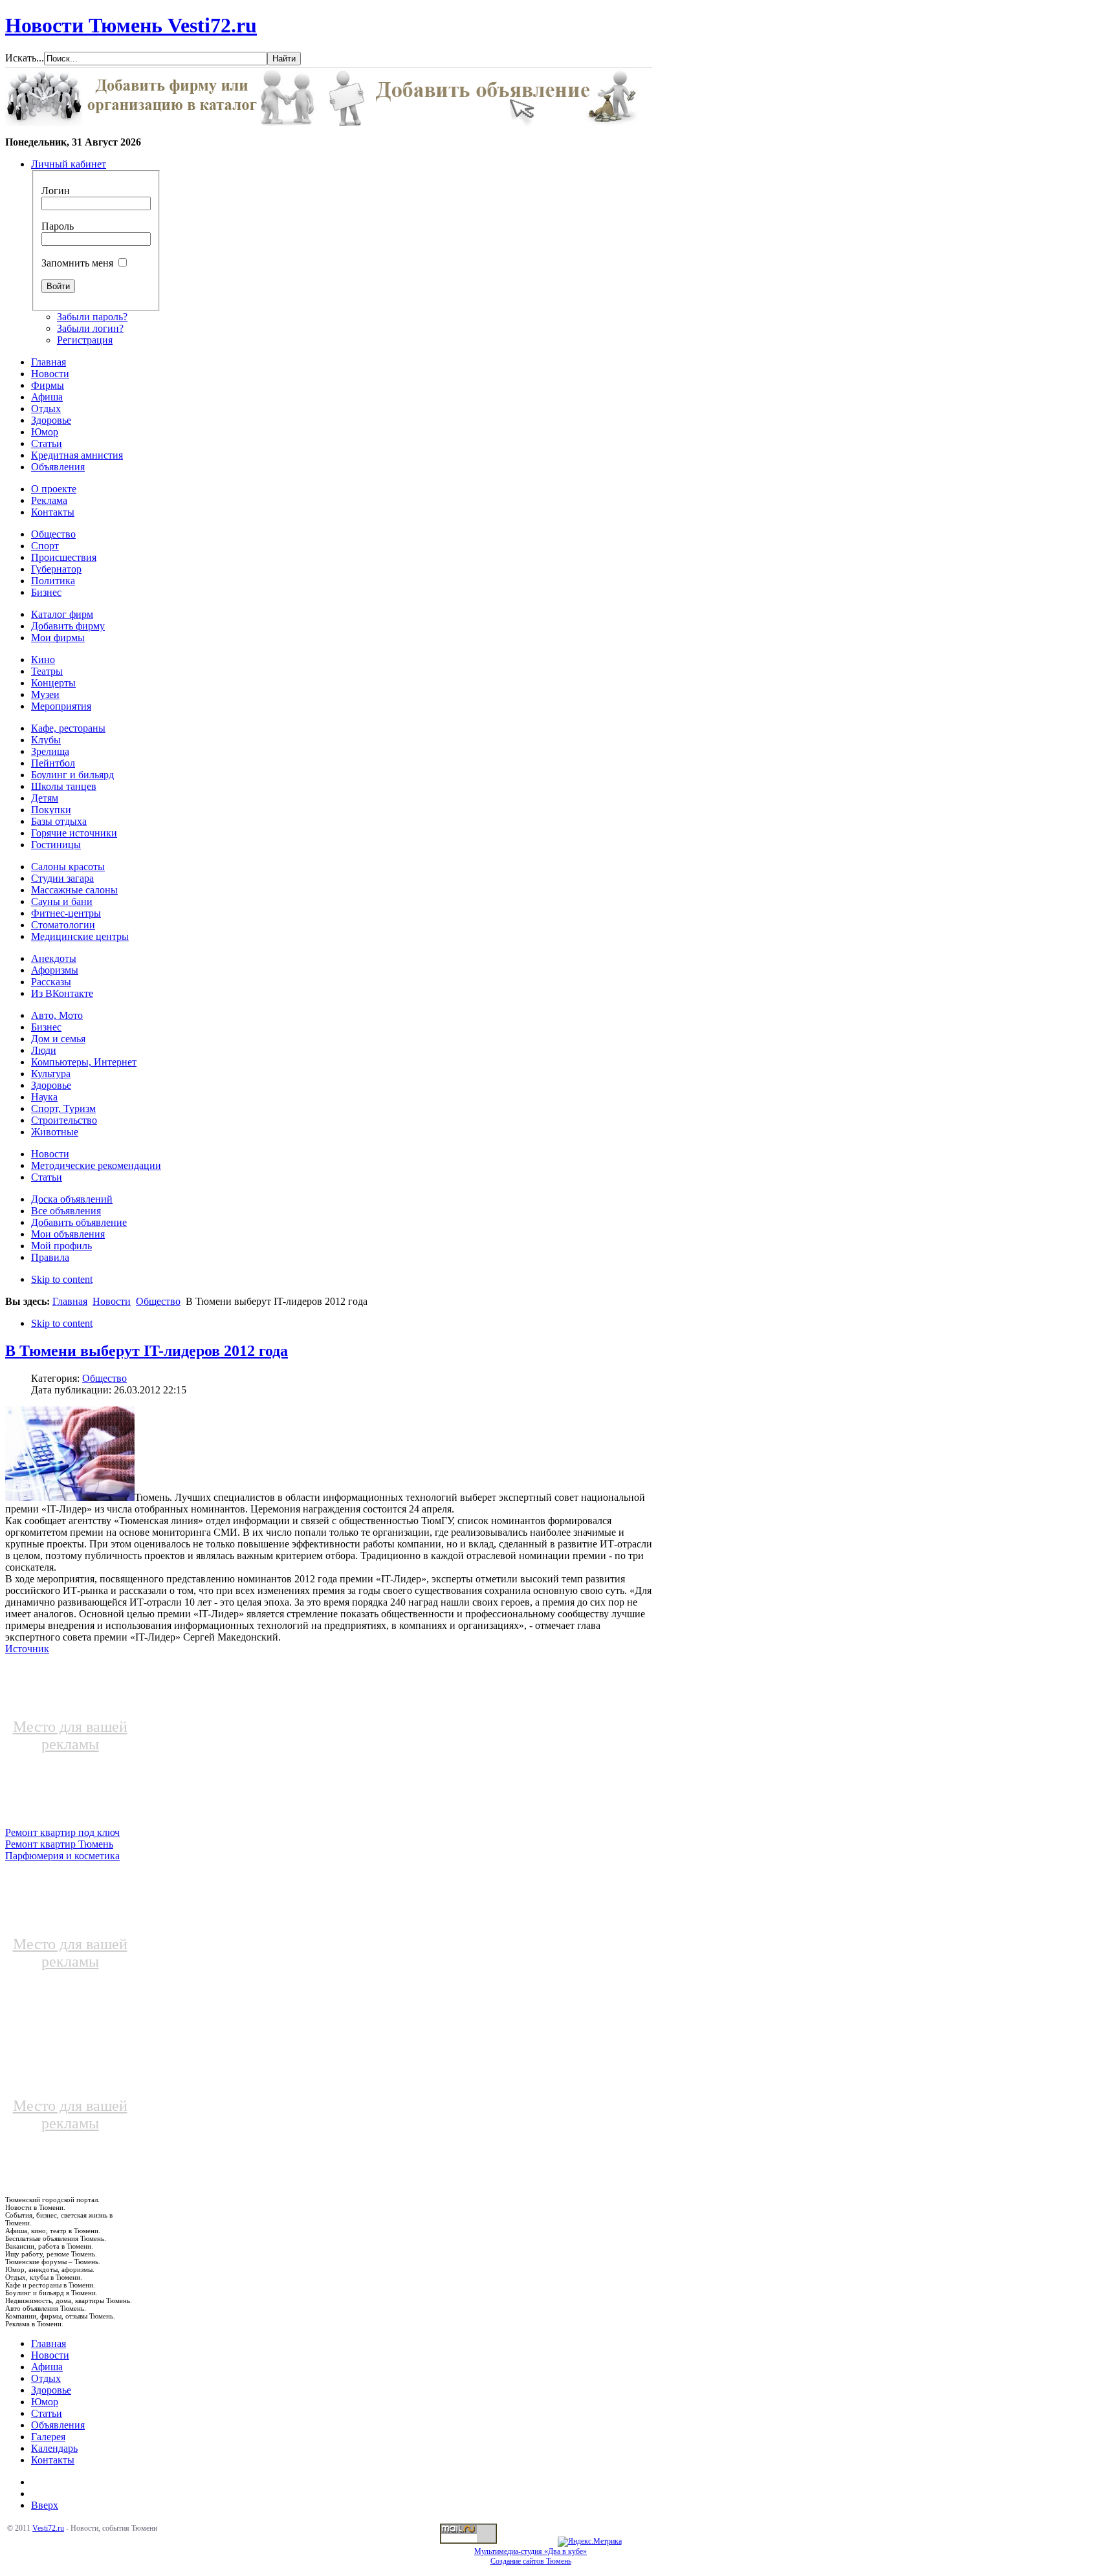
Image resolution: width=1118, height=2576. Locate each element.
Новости (112, 1301)
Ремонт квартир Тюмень (59, 1844)
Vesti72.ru (48, 2528)
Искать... (25, 58)
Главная (70, 1301)
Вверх (45, 2505)
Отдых (46, 2378)
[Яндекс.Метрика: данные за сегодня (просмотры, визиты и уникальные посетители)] (590, 2542)
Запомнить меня (77, 263)
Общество (158, 1301)
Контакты (53, 2460)
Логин (56, 191)
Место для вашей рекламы (70, 1735)
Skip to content (62, 1279)
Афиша (47, 2367)
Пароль (58, 226)
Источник (27, 1649)
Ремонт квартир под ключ (62, 1832)
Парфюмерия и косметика (62, 1856)
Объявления (58, 2425)
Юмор (45, 2402)
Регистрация (85, 340)
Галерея (48, 2437)
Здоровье (51, 2390)
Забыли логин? (90, 328)
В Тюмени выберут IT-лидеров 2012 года (147, 1351)
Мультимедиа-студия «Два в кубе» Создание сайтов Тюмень (531, 2556)
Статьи (47, 2413)
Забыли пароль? (92, 317)
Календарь (54, 2448)
